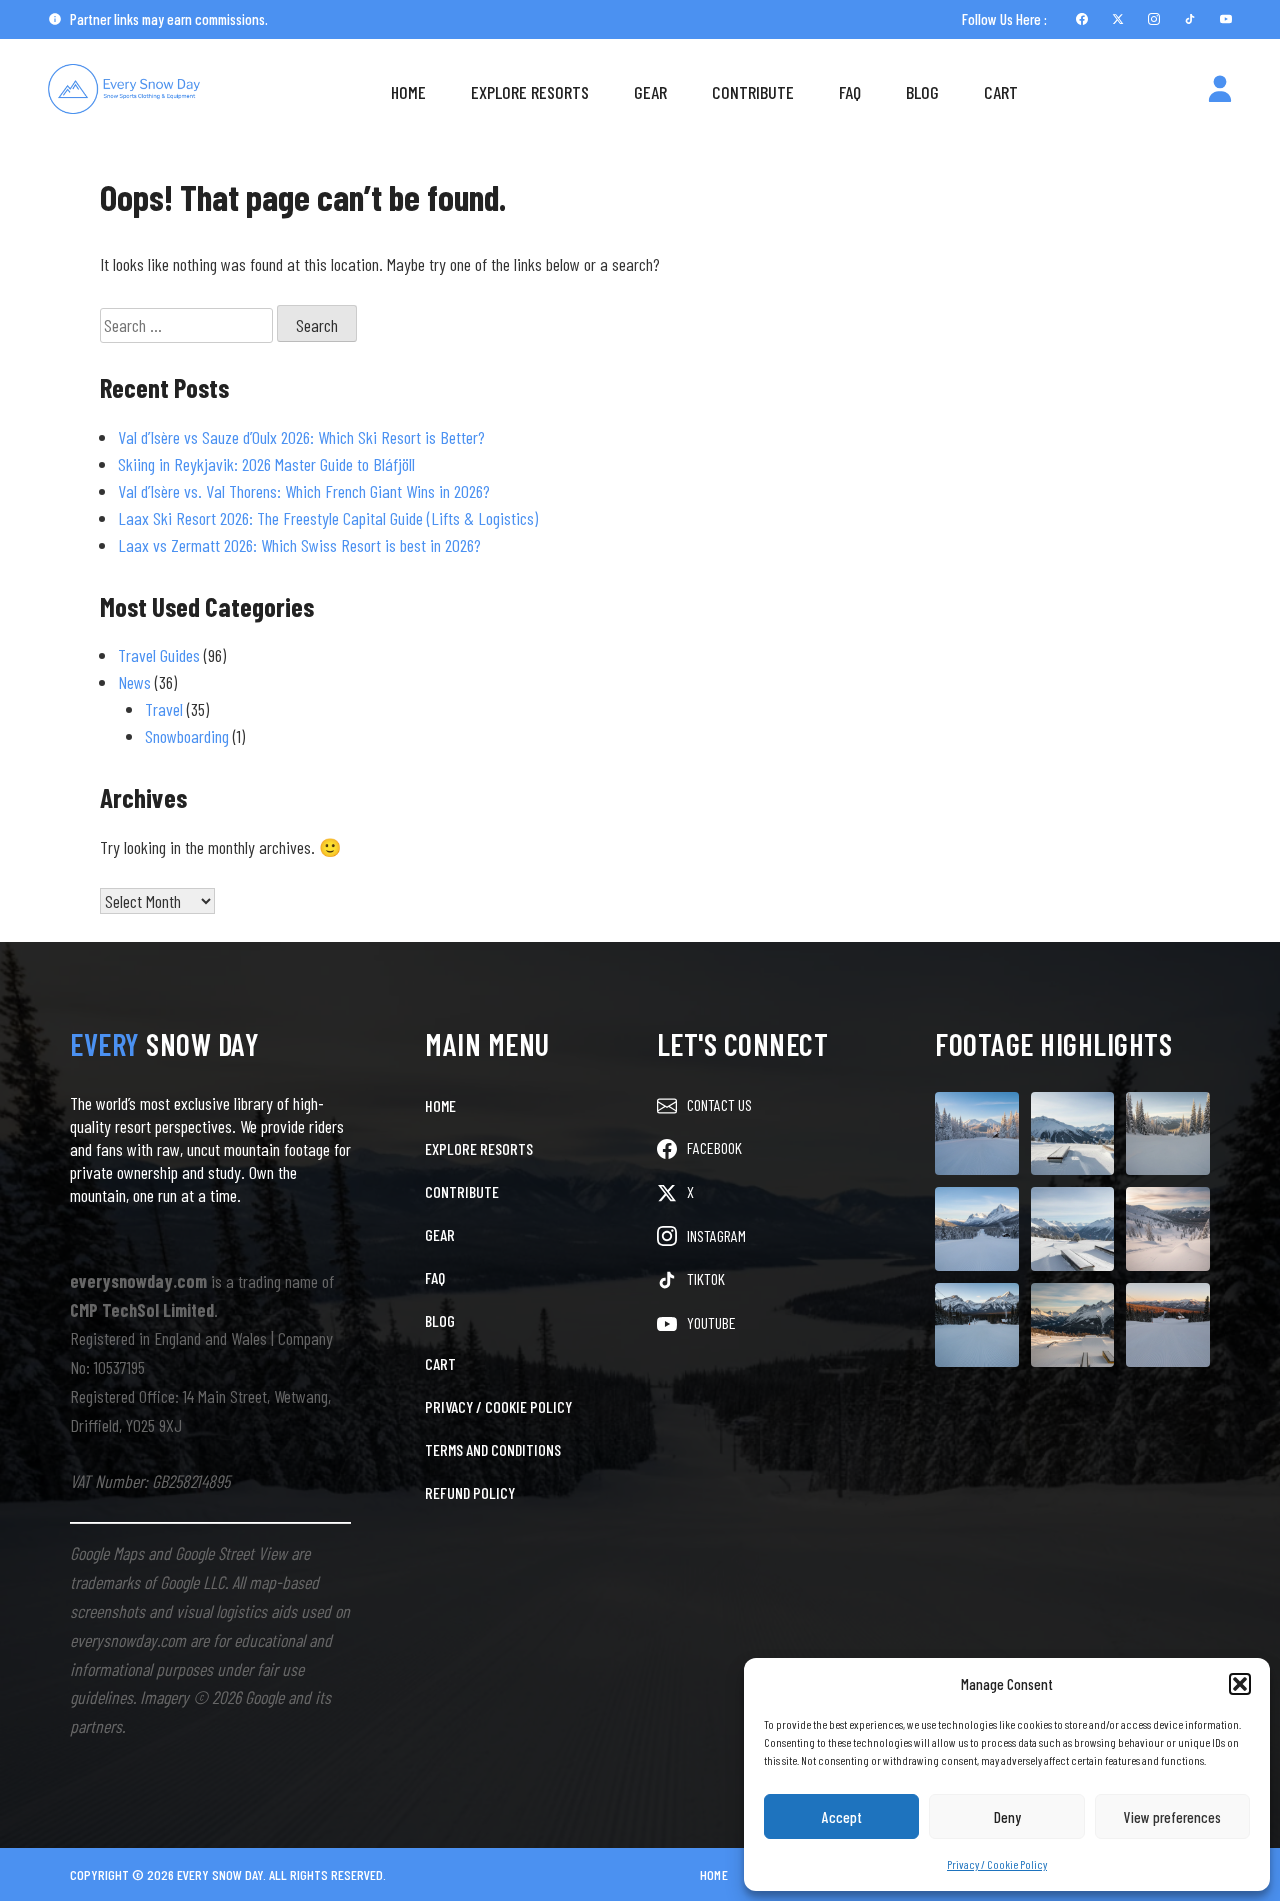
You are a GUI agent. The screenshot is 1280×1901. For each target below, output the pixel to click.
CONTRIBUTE (462, 1191)
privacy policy (1094, 1829)
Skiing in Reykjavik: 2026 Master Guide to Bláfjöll (266, 464)
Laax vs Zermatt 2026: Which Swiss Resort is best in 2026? (299, 545)
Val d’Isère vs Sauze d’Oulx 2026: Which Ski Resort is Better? (301, 437)
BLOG (440, 1320)
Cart (1001, 92)
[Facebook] (1082, 19)
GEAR (440, 1234)
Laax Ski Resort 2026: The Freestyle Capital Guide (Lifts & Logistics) (328, 518)
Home (408, 92)
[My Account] (1220, 92)
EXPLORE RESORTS (479, 1148)
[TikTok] (1190, 19)
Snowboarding (187, 736)
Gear (650, 92)
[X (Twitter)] (1118, 19)
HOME (440, 1105)
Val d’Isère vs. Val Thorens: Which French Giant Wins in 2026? (304, 491)
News (134, 682)
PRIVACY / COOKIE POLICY (498, 1406)
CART (440, 1363)
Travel (164, 709)
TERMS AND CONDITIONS (493, 1449)
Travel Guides (159, 655)
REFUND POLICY (470, 1492)
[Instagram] (1154, 19)
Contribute (753, 92)
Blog (922, 92)
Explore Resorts (530, 92)
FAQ (850, 92)
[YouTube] (1226, 19)
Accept (842, 1817)
